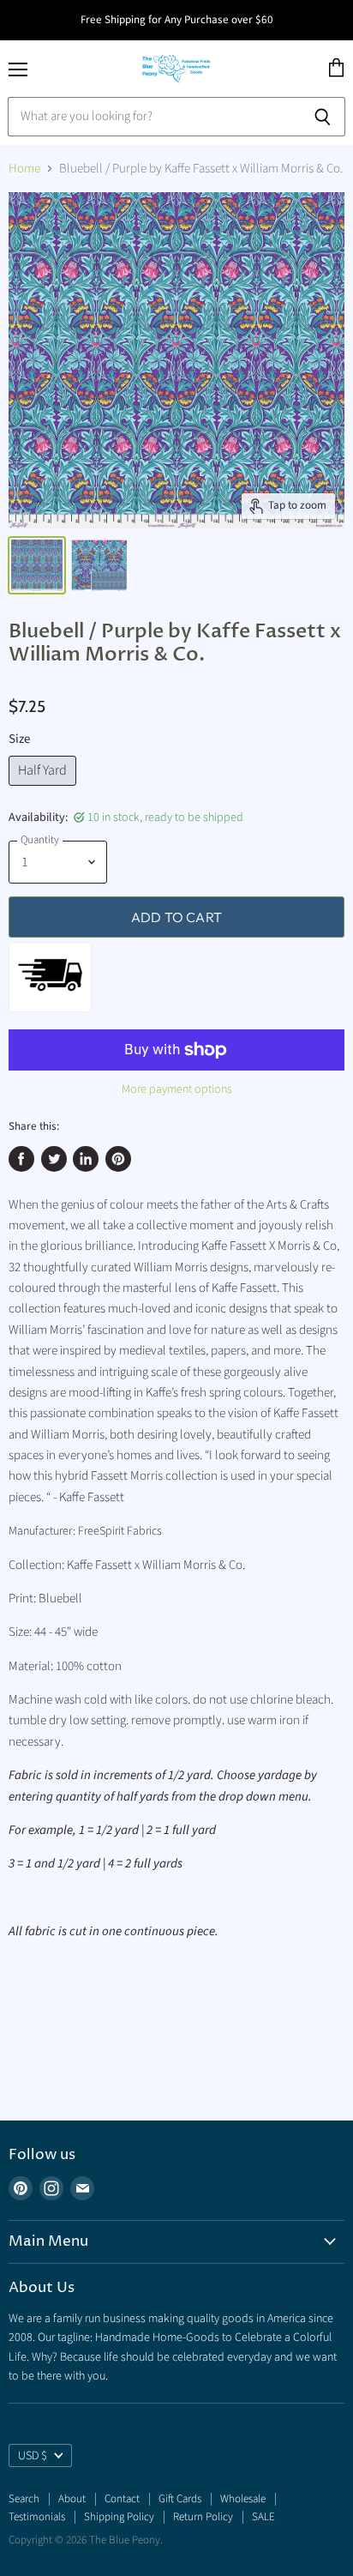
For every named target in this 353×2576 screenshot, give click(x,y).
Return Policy (203, 2517)
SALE (263, 2517)
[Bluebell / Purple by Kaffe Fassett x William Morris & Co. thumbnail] (37, 565)
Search (24, 2499)
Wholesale (243, 2499)
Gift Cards (180, 2499)
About (72, 2499)
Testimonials (37, 2517)
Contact (122, 2499)
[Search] (323, 117)
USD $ (33, 2456)
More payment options (177, 1089)
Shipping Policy (119, 2517)
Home (24, 169)
